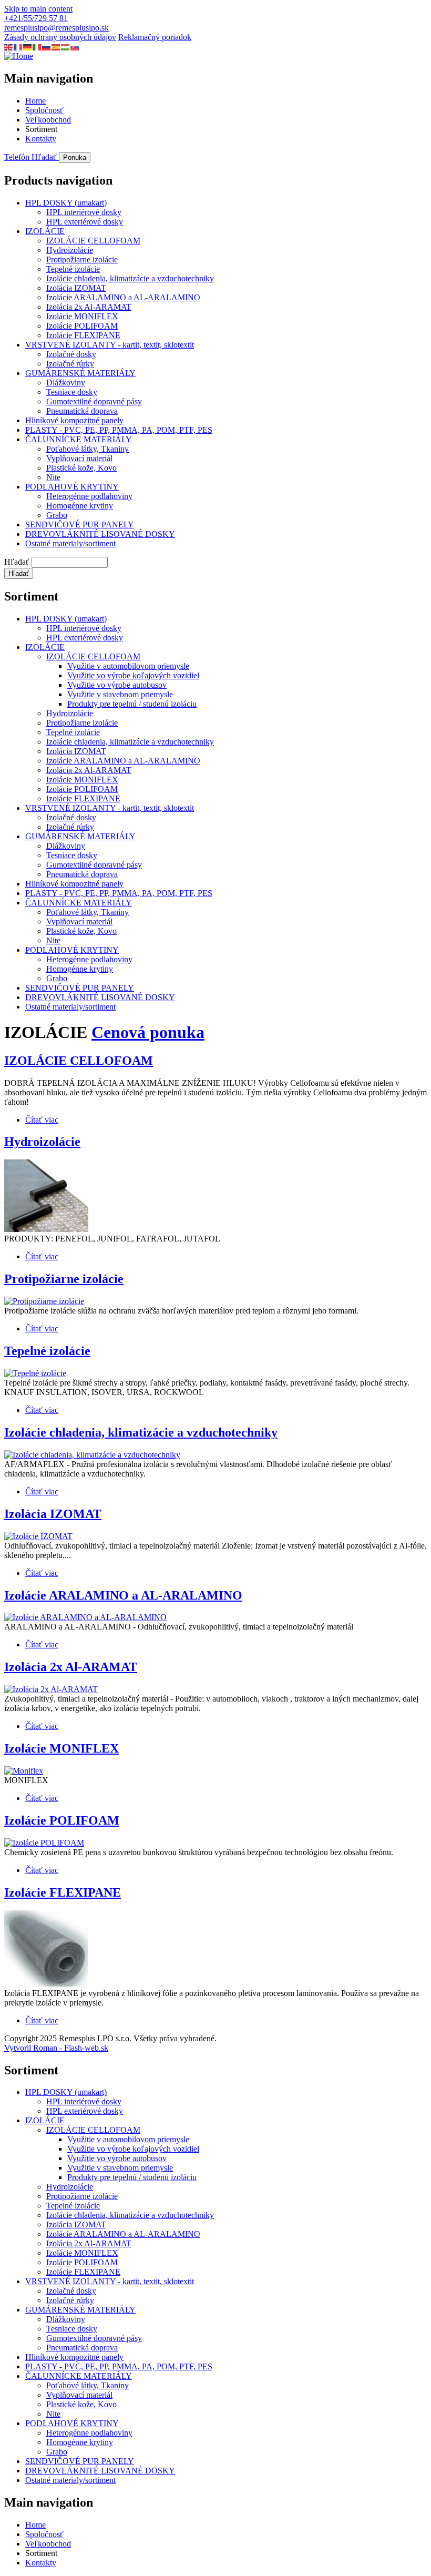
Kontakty (41, 139)
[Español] (56, 47)
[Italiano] (37, 47)
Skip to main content (38, 9)
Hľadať (17, 562)
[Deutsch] (28, 47)
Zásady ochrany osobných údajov (60, 37)
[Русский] (47, 47)
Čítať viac (42, 1120)
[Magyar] (66, 47)
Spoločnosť (44, 110)
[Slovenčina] (75, 47)
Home (35, 101)
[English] (9, 47)
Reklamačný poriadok (155, 37)
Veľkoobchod (48, 120)
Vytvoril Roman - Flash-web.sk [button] (56, 2048)
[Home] (19, 56)
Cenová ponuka (148, 1032)
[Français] (18, 47)
